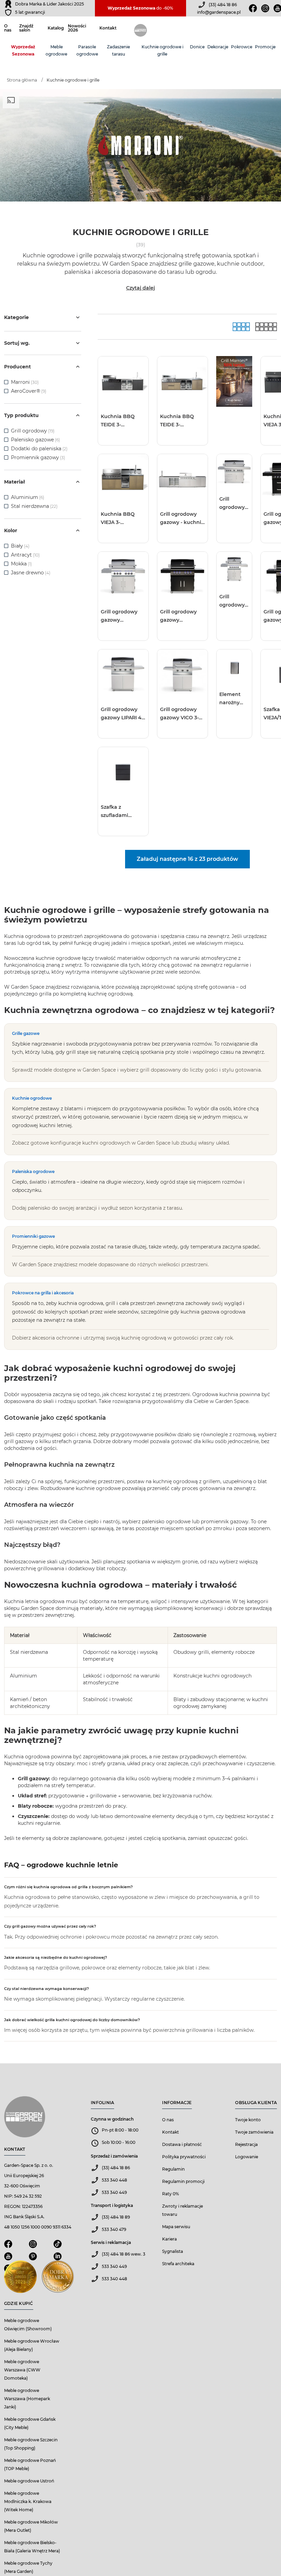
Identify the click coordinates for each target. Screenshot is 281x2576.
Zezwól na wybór (120, 1317)
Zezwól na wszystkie (82, 1317)
